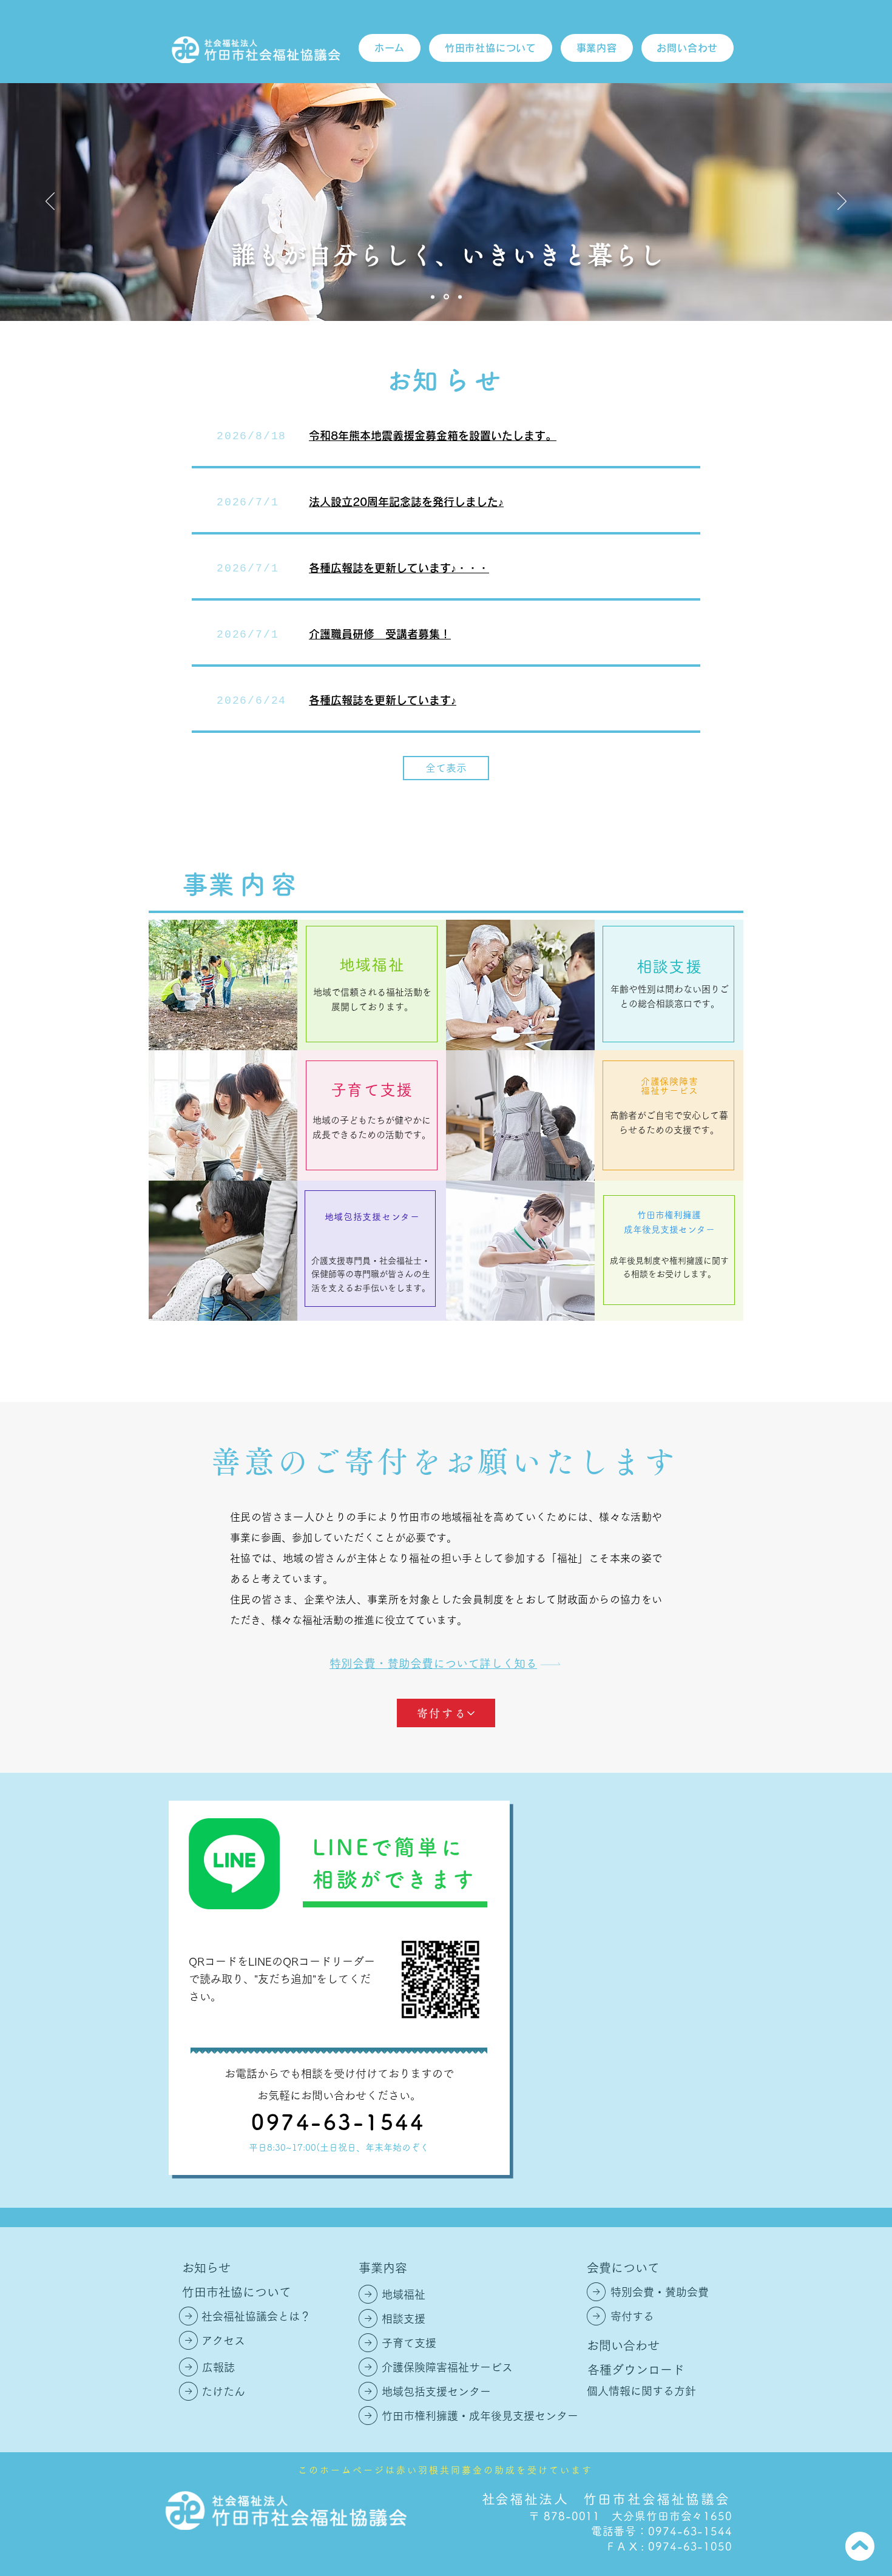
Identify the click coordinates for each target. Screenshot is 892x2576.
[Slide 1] (433, 297)
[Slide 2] (446, 297)
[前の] (50, 202)
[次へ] (842, 202)
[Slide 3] (460, 297)
